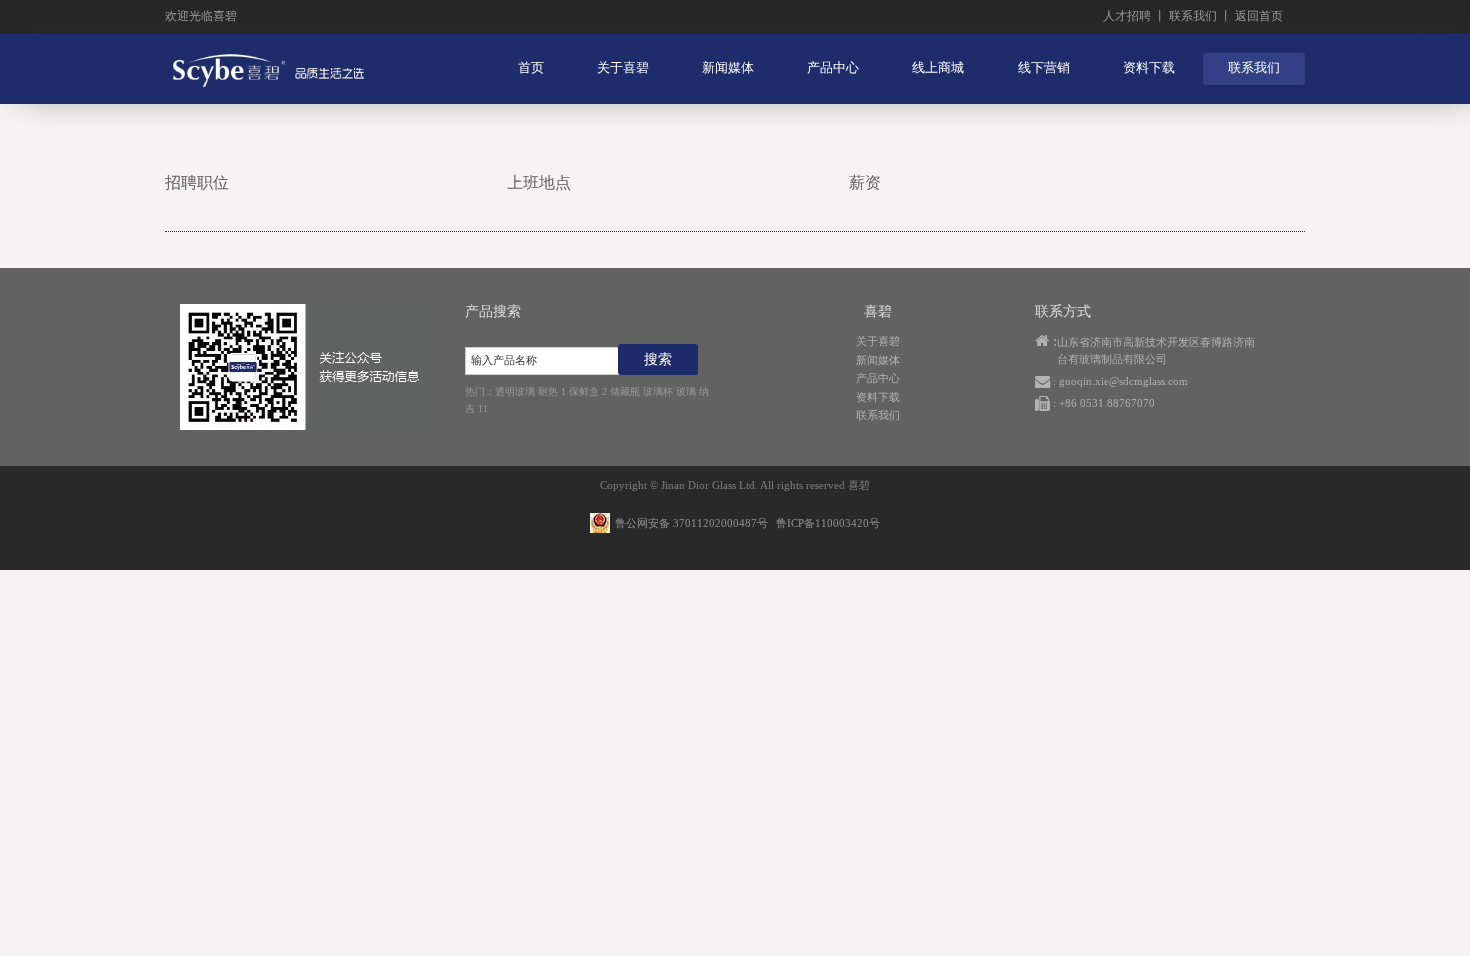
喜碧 (859, 485)
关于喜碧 (623, 67)
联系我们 (1193, 16)
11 (483, 408)
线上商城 (938, 67)
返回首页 (1259, 16)
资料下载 (1149, 67)
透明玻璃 (515, 391)
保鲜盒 (584, 391)
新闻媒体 (728, 67)
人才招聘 (1127, 16)
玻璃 (686, 391)
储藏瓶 (625, 391)
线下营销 (1044, 67)
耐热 (548, 391)
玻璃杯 (658, 391)
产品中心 (833, 67)
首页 (531, 67)
